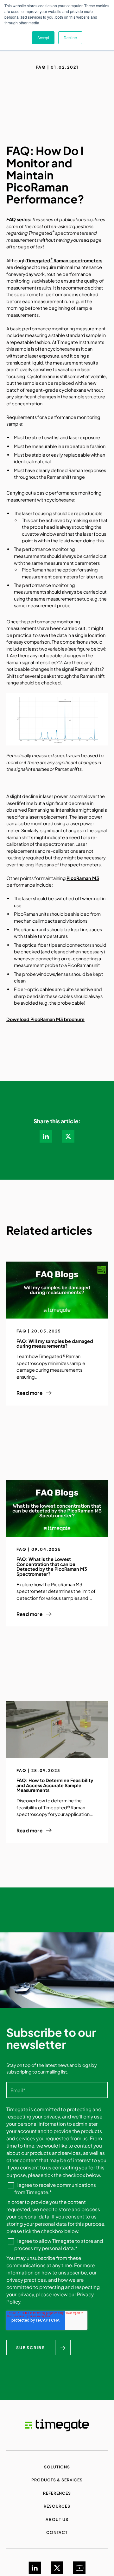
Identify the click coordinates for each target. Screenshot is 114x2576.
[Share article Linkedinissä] (46, 1136)
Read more (29, 1393)
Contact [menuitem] (57, 2532)
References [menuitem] (57, 2493)
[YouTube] (79, 2568)
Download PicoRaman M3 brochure (45, 1019)
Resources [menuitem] (57, 2506)
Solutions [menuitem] (57, 2467)
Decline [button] (70, 37)
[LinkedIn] (35, 2568)
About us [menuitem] (57, 2519)
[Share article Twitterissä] (68, 1136)
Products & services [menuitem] (57, 2480)
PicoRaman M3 (83, 878)
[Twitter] (57, 2568)
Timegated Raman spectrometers (64, 260)
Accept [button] (43, 37)
